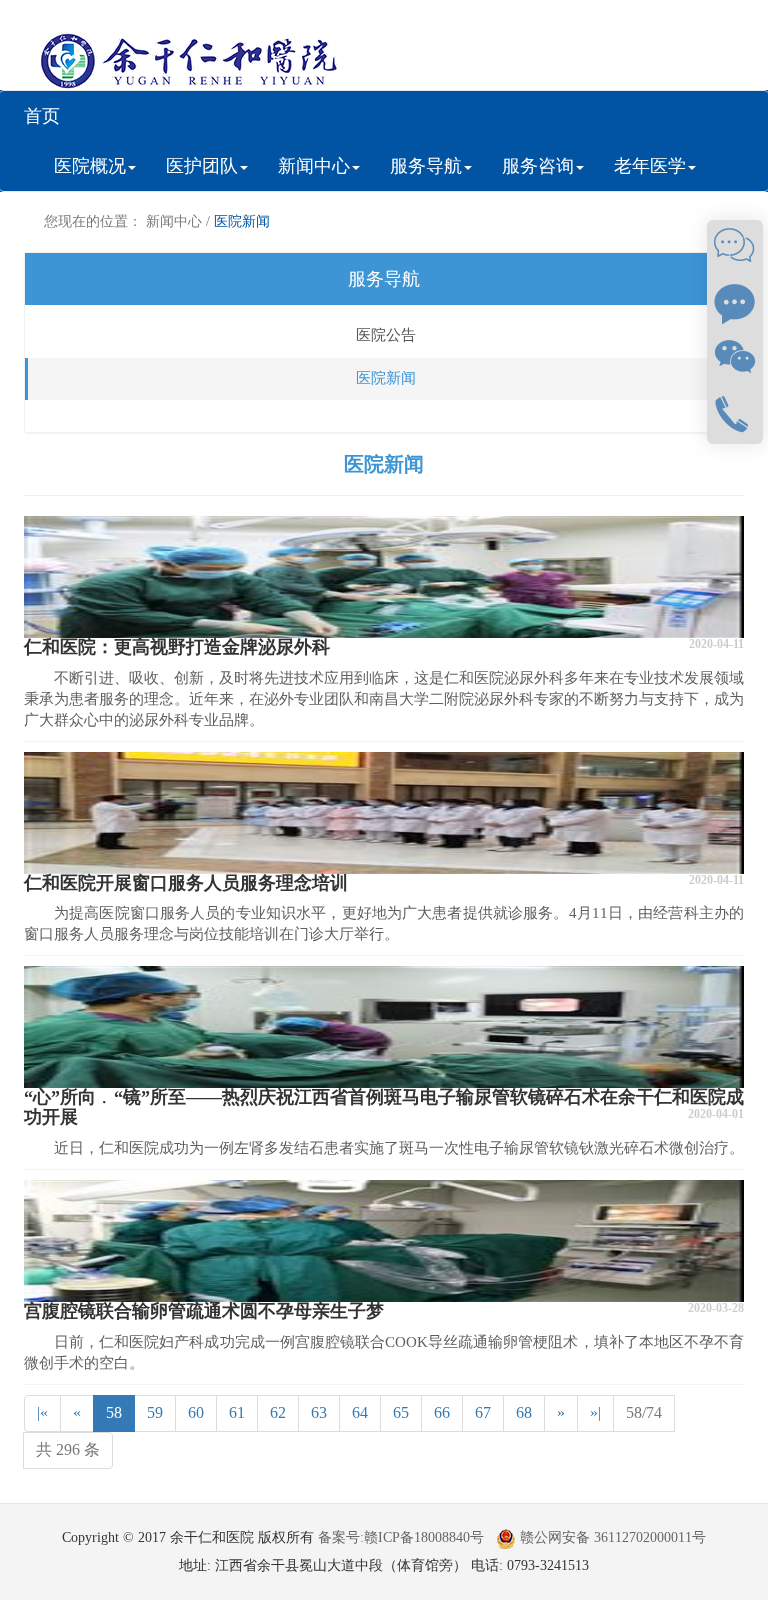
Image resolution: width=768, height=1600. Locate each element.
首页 (42, 116)
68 (524, 1412)
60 (196, 1412)
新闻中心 (314, 166)
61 (237, 1412)
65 (401, 1412)
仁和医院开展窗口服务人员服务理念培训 (186, 883)
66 (442, 1412)
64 (360, 1412)
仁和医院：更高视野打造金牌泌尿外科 (177, 647)
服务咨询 (538, 166)
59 (155, 1412)
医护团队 (202, 166)
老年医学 (650, 166)
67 (483, 1412)
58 (114, 1412)
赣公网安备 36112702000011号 (611, 1537)
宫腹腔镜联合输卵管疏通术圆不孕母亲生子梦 (204, 1311)
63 (319, 1412)
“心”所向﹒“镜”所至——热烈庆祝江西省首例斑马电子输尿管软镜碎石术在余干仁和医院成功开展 (384, 1107)
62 (278, 1412)
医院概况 (90, 166)
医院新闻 (242, 221)
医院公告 (386, 335)
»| (595, 1412)
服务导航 (426, 166)
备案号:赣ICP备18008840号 (401, 1537)
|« (42, 1412)
